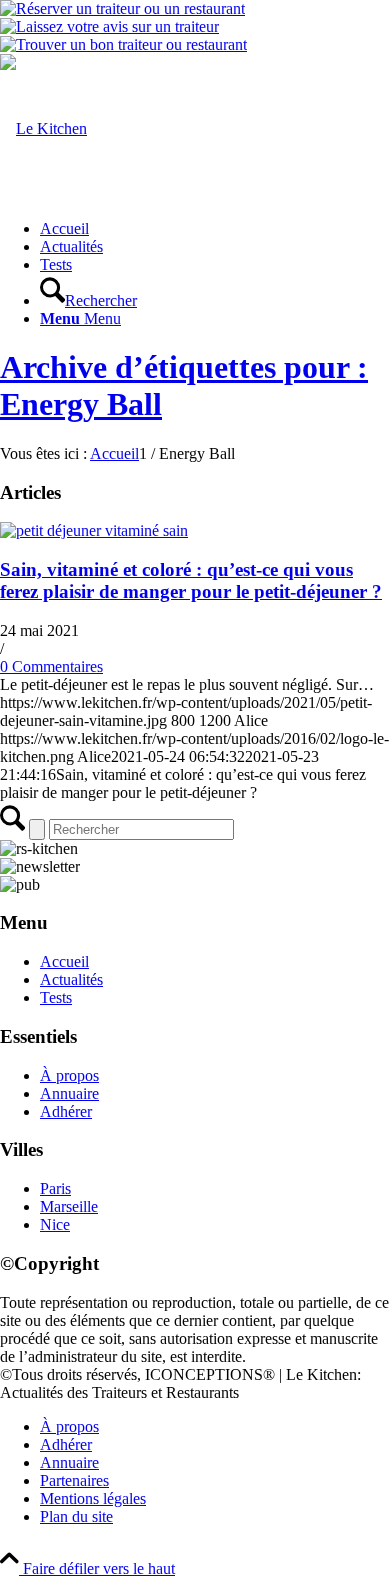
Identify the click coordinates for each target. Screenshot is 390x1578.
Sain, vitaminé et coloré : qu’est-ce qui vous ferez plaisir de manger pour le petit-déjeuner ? (191, 580)
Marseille (69, 1206)
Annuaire (69, 1093)
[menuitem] (215, 229)
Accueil (64, 961)
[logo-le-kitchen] (43, 128)
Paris (55, 1188)
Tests (56, 997)
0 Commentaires (51, 666)
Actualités (71, 979)
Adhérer (66, 1111)
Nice (55, 1224)
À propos (69, 1075)
